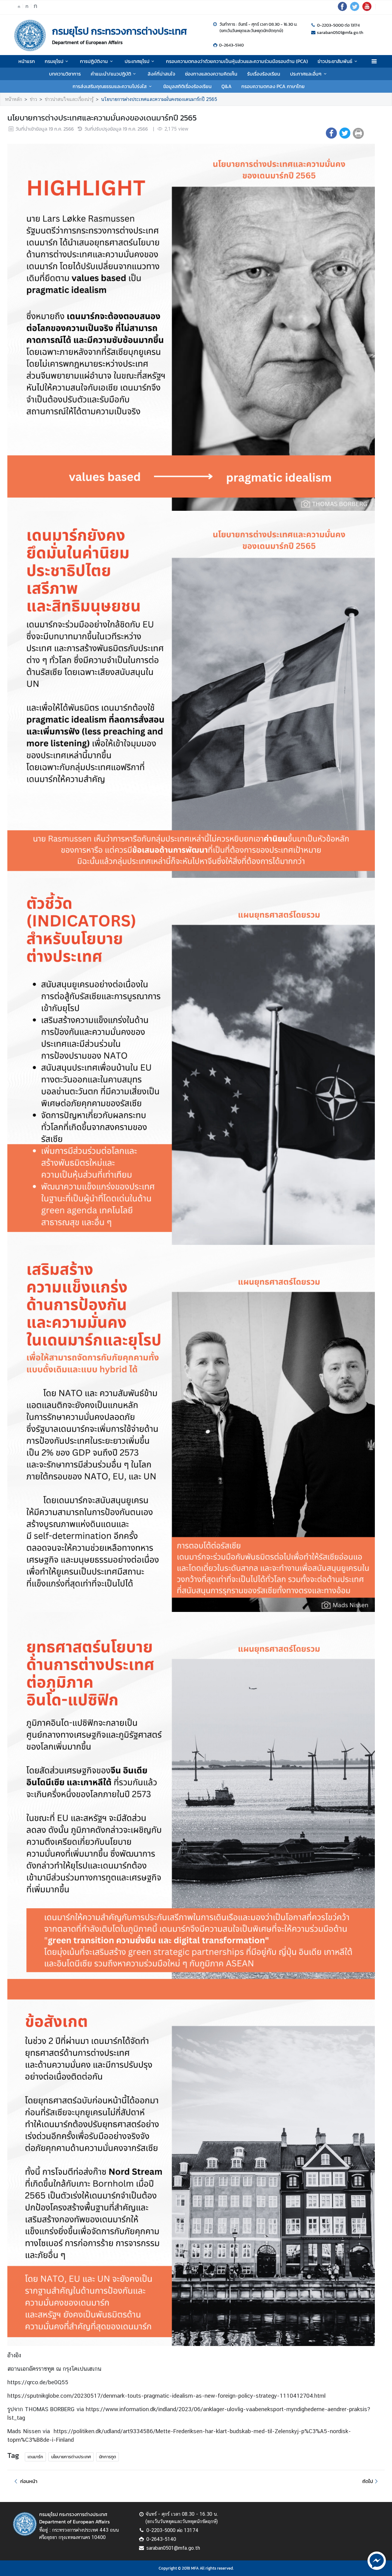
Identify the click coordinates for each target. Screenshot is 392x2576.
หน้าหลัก (13, 99)
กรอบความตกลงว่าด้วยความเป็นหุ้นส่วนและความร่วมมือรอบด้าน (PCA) (237, 61)
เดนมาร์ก (35, 2457)
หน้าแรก (27, 61)
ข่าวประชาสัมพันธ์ (335, 61)
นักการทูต (107, 2457)
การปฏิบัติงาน (94, 61)
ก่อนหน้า (29, 2481)
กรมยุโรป (54, 61)
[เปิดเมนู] (374, 61)
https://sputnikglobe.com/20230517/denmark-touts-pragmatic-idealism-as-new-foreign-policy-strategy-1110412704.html (166, 2396)
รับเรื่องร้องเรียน (264, 74)
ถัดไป (368, 2481)
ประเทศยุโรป (137, 61)
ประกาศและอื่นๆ (306, 74)
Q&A (226, 86)
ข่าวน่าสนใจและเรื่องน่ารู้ (69, 99)
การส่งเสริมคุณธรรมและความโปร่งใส (110, 86)
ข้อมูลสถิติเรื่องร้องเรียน (187, 86)
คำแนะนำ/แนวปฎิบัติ (111, 74)
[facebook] (342, 9)
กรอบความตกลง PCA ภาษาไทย (273, 86)
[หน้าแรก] (30, 35)
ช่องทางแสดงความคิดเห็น (211, 74)
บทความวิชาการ (65, 74)
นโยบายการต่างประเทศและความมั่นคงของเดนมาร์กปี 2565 (159, 99)
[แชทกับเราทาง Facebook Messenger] (377, 2560)
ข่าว (33, 99)
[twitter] (355, 9)
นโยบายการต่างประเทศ (71, 2457)
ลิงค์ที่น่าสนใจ (161, 74)
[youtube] (367, 9)
